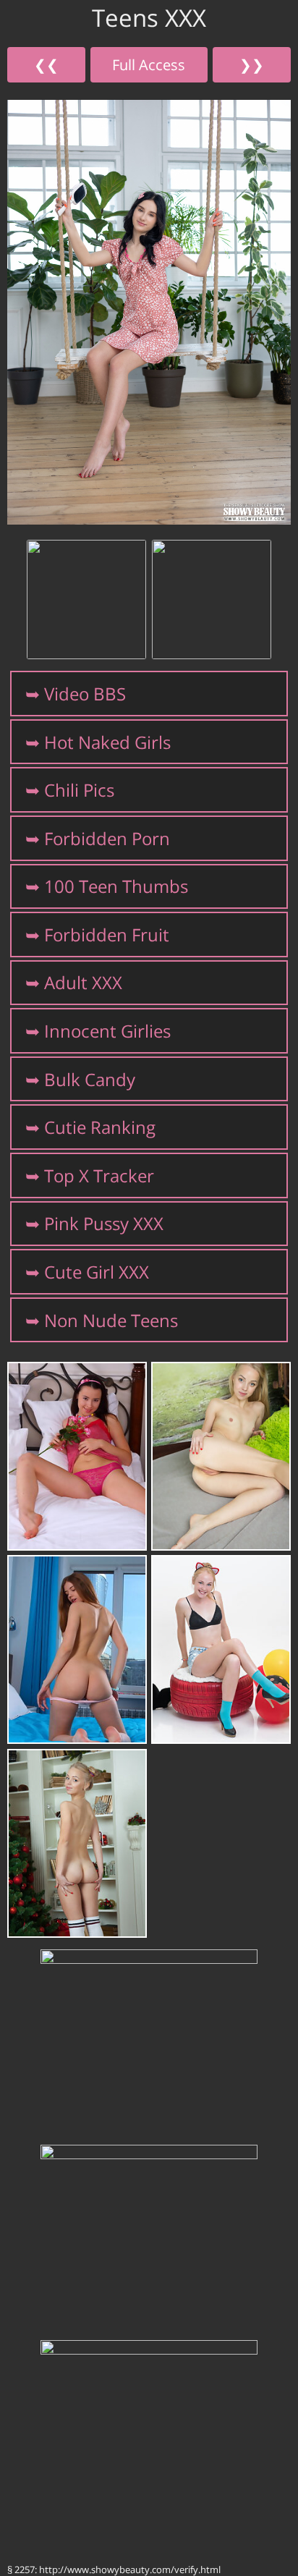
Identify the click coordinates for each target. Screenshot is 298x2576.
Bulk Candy (90, 1079)
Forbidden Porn (107, 838)
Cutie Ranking (100, 1127)
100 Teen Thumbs (116, 886)
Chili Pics (79, 790)
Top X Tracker (99, 1175)
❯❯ (252, 64)
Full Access (149, 64)
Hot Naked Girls (107, 742)
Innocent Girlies (107, 1031)
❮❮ (46, 64)
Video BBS (85, 694)
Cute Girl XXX (97, 1272)
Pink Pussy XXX (104, 1223)
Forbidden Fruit (107, 935)
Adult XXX (83, 982)
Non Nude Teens (111, 1320)
